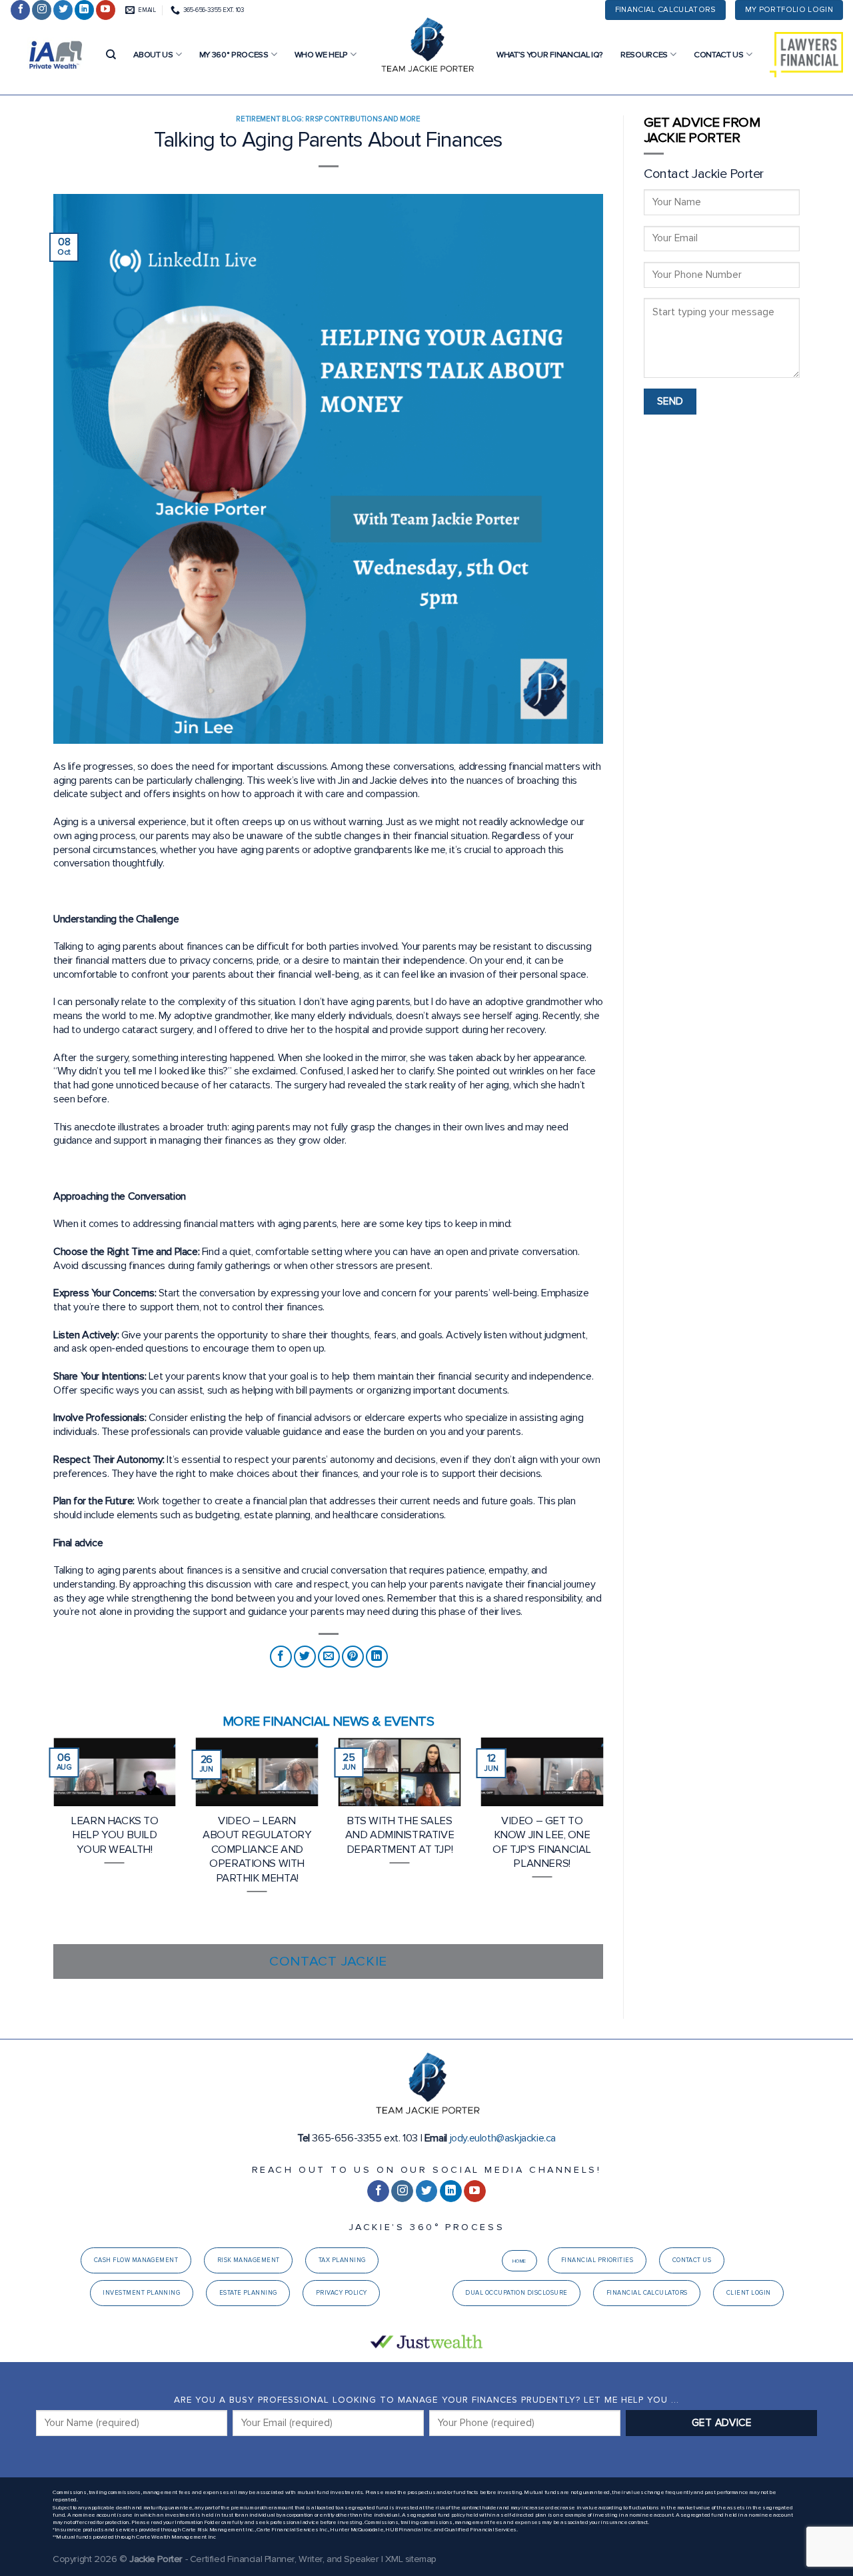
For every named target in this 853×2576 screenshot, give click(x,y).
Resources (644, 55)
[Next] (606, 1840)
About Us (153, 55)
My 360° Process (234, 55)
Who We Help (321, 55)
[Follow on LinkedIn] (84, 10)
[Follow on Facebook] (20, 10)
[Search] (111, 55)
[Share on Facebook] (281, 1657)
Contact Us (719, 55)
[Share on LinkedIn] (377, 1657)
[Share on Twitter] (305, 1657)
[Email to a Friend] (329, 1657)
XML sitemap (411, 2559)
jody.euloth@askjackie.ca (503, 2138)
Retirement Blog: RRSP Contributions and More (328, 119)
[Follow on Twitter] (63, 10)
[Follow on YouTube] (106, 10)
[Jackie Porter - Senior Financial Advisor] (426, 47)
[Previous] (51, 1840)
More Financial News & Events (328, 1721)
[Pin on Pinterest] (353, 1657)
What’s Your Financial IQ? (550, 55)
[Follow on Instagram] (42, 10)
